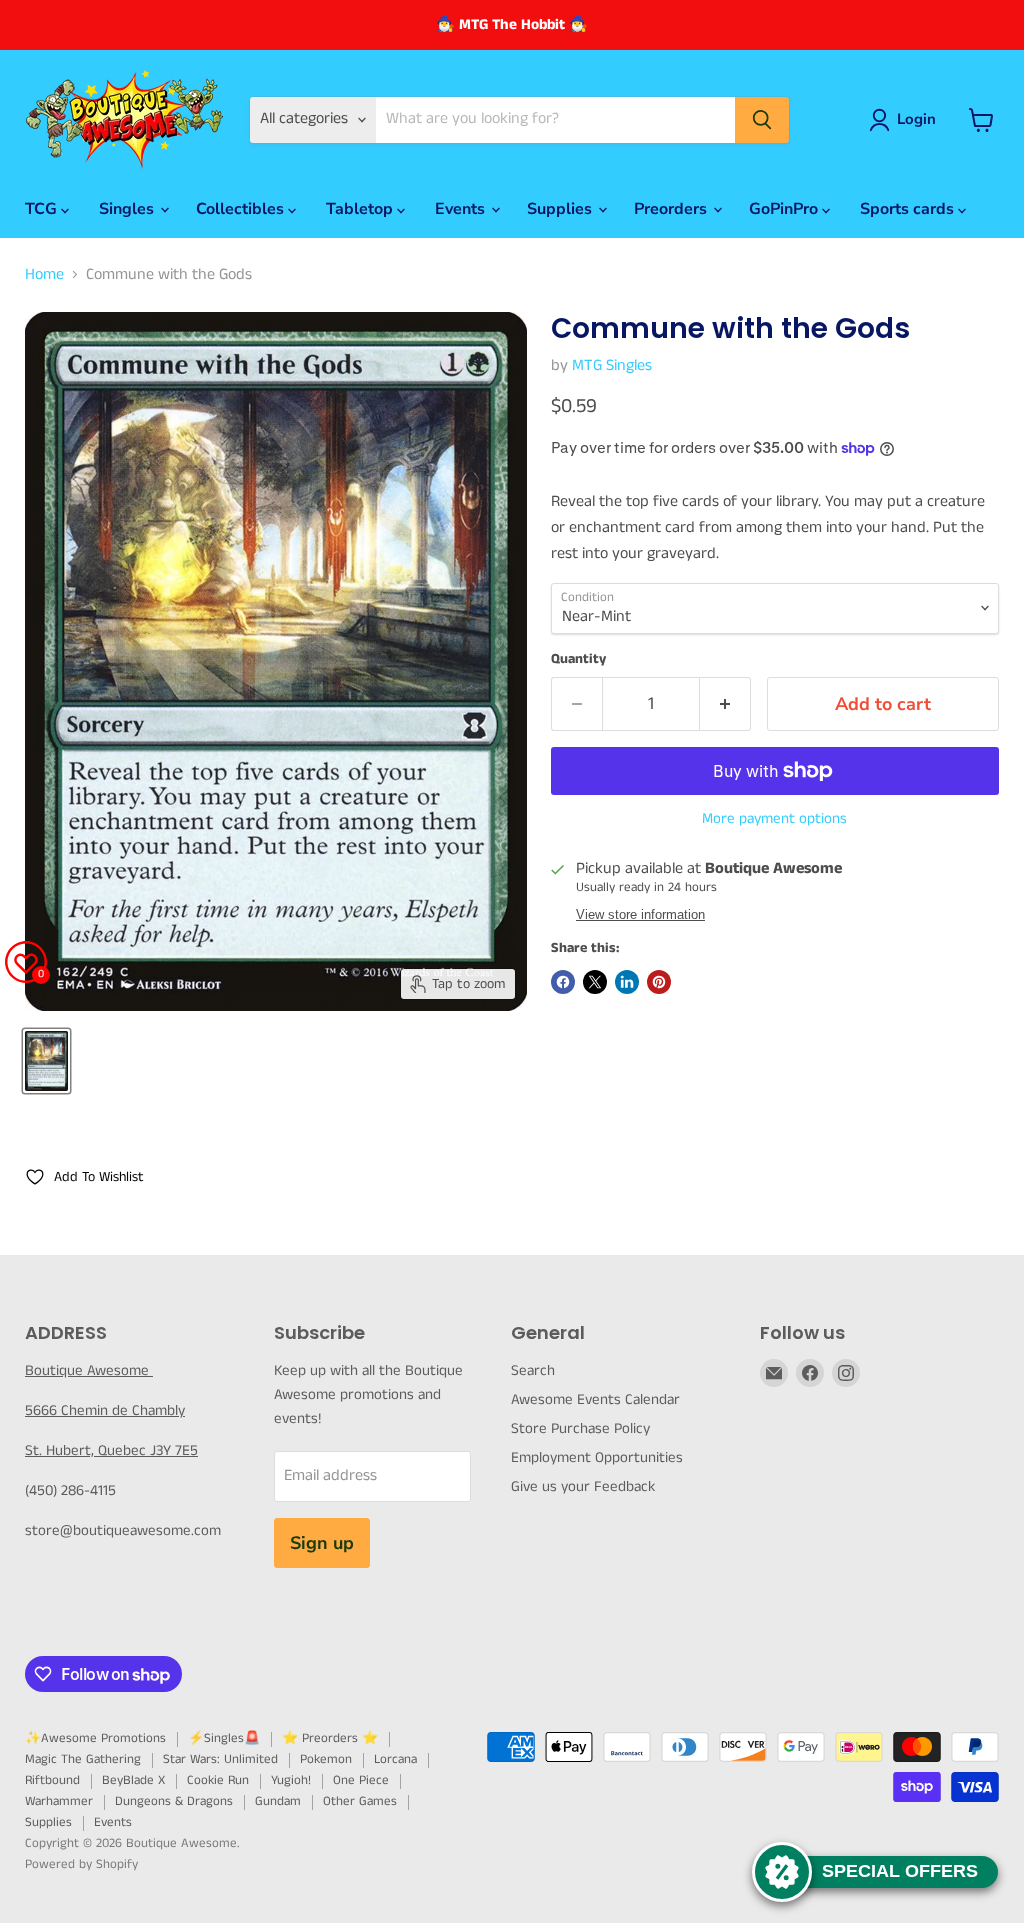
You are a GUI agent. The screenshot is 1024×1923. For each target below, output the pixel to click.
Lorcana (395, 1759)
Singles (128, 209)
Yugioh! (291, 1780)
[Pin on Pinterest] (659, 982)
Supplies (561, 209)
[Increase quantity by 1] (725, 704)
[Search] (762, 120)
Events (462, 209)
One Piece (361, 1780)
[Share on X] (595, 982)
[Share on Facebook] (563, 982)
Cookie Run (218, 1780)
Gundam (278, 1801)
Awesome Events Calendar (595, 1399)
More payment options (774, 818)
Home (44, 275)
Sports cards (909, 209)
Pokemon (326, 1759)
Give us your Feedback (583, 1486)
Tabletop (361, 209)
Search (533, 1370)
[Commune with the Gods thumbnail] (46, 1061)
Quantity (578, 659)
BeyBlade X (133, 1780)
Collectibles (242, 209)
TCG (43, 209)
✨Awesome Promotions (95, 1738)
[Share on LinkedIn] (627, 982)
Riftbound (52, 1780)
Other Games (360, 1801)
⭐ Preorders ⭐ (330, 1738)
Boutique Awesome (89, 1370)
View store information (640, 915)
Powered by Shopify (81, 1864)
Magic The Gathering (83, 1759)
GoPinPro (785, 209)
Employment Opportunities (597, 1457)
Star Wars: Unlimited (220, 1759)
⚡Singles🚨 (224, 1738)
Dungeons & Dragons (174, 1801)
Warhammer (59, 1801)
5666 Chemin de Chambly (105, 1410)
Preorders (672, 209)
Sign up (322, 1543)
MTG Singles (612, 365)
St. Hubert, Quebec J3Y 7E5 (111, 1450)
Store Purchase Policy (580, 1428)
